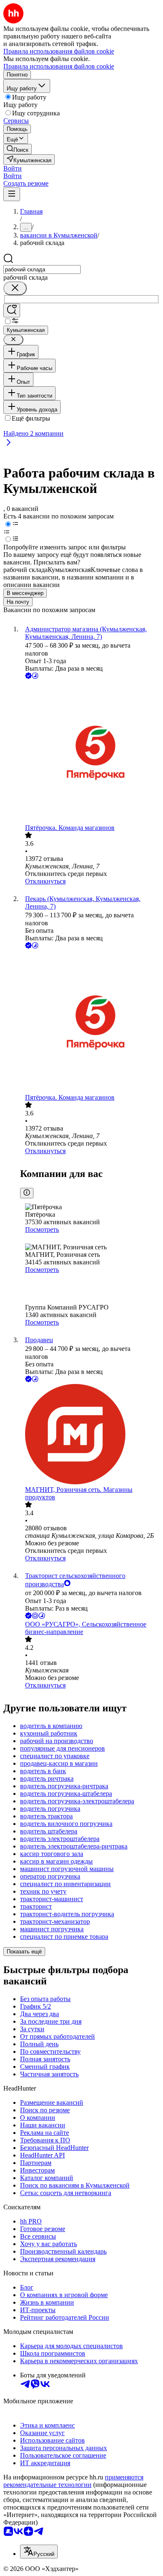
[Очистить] (15, 288)
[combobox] (42, 269)
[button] (13, 168)
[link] (18, 149)
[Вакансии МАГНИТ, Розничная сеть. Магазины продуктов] (90, 1435)
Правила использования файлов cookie (59, 66)
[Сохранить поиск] (12, 310)
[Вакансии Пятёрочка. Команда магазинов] (90, 752)
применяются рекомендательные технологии (73, 2481)
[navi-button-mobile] (12, 194)
